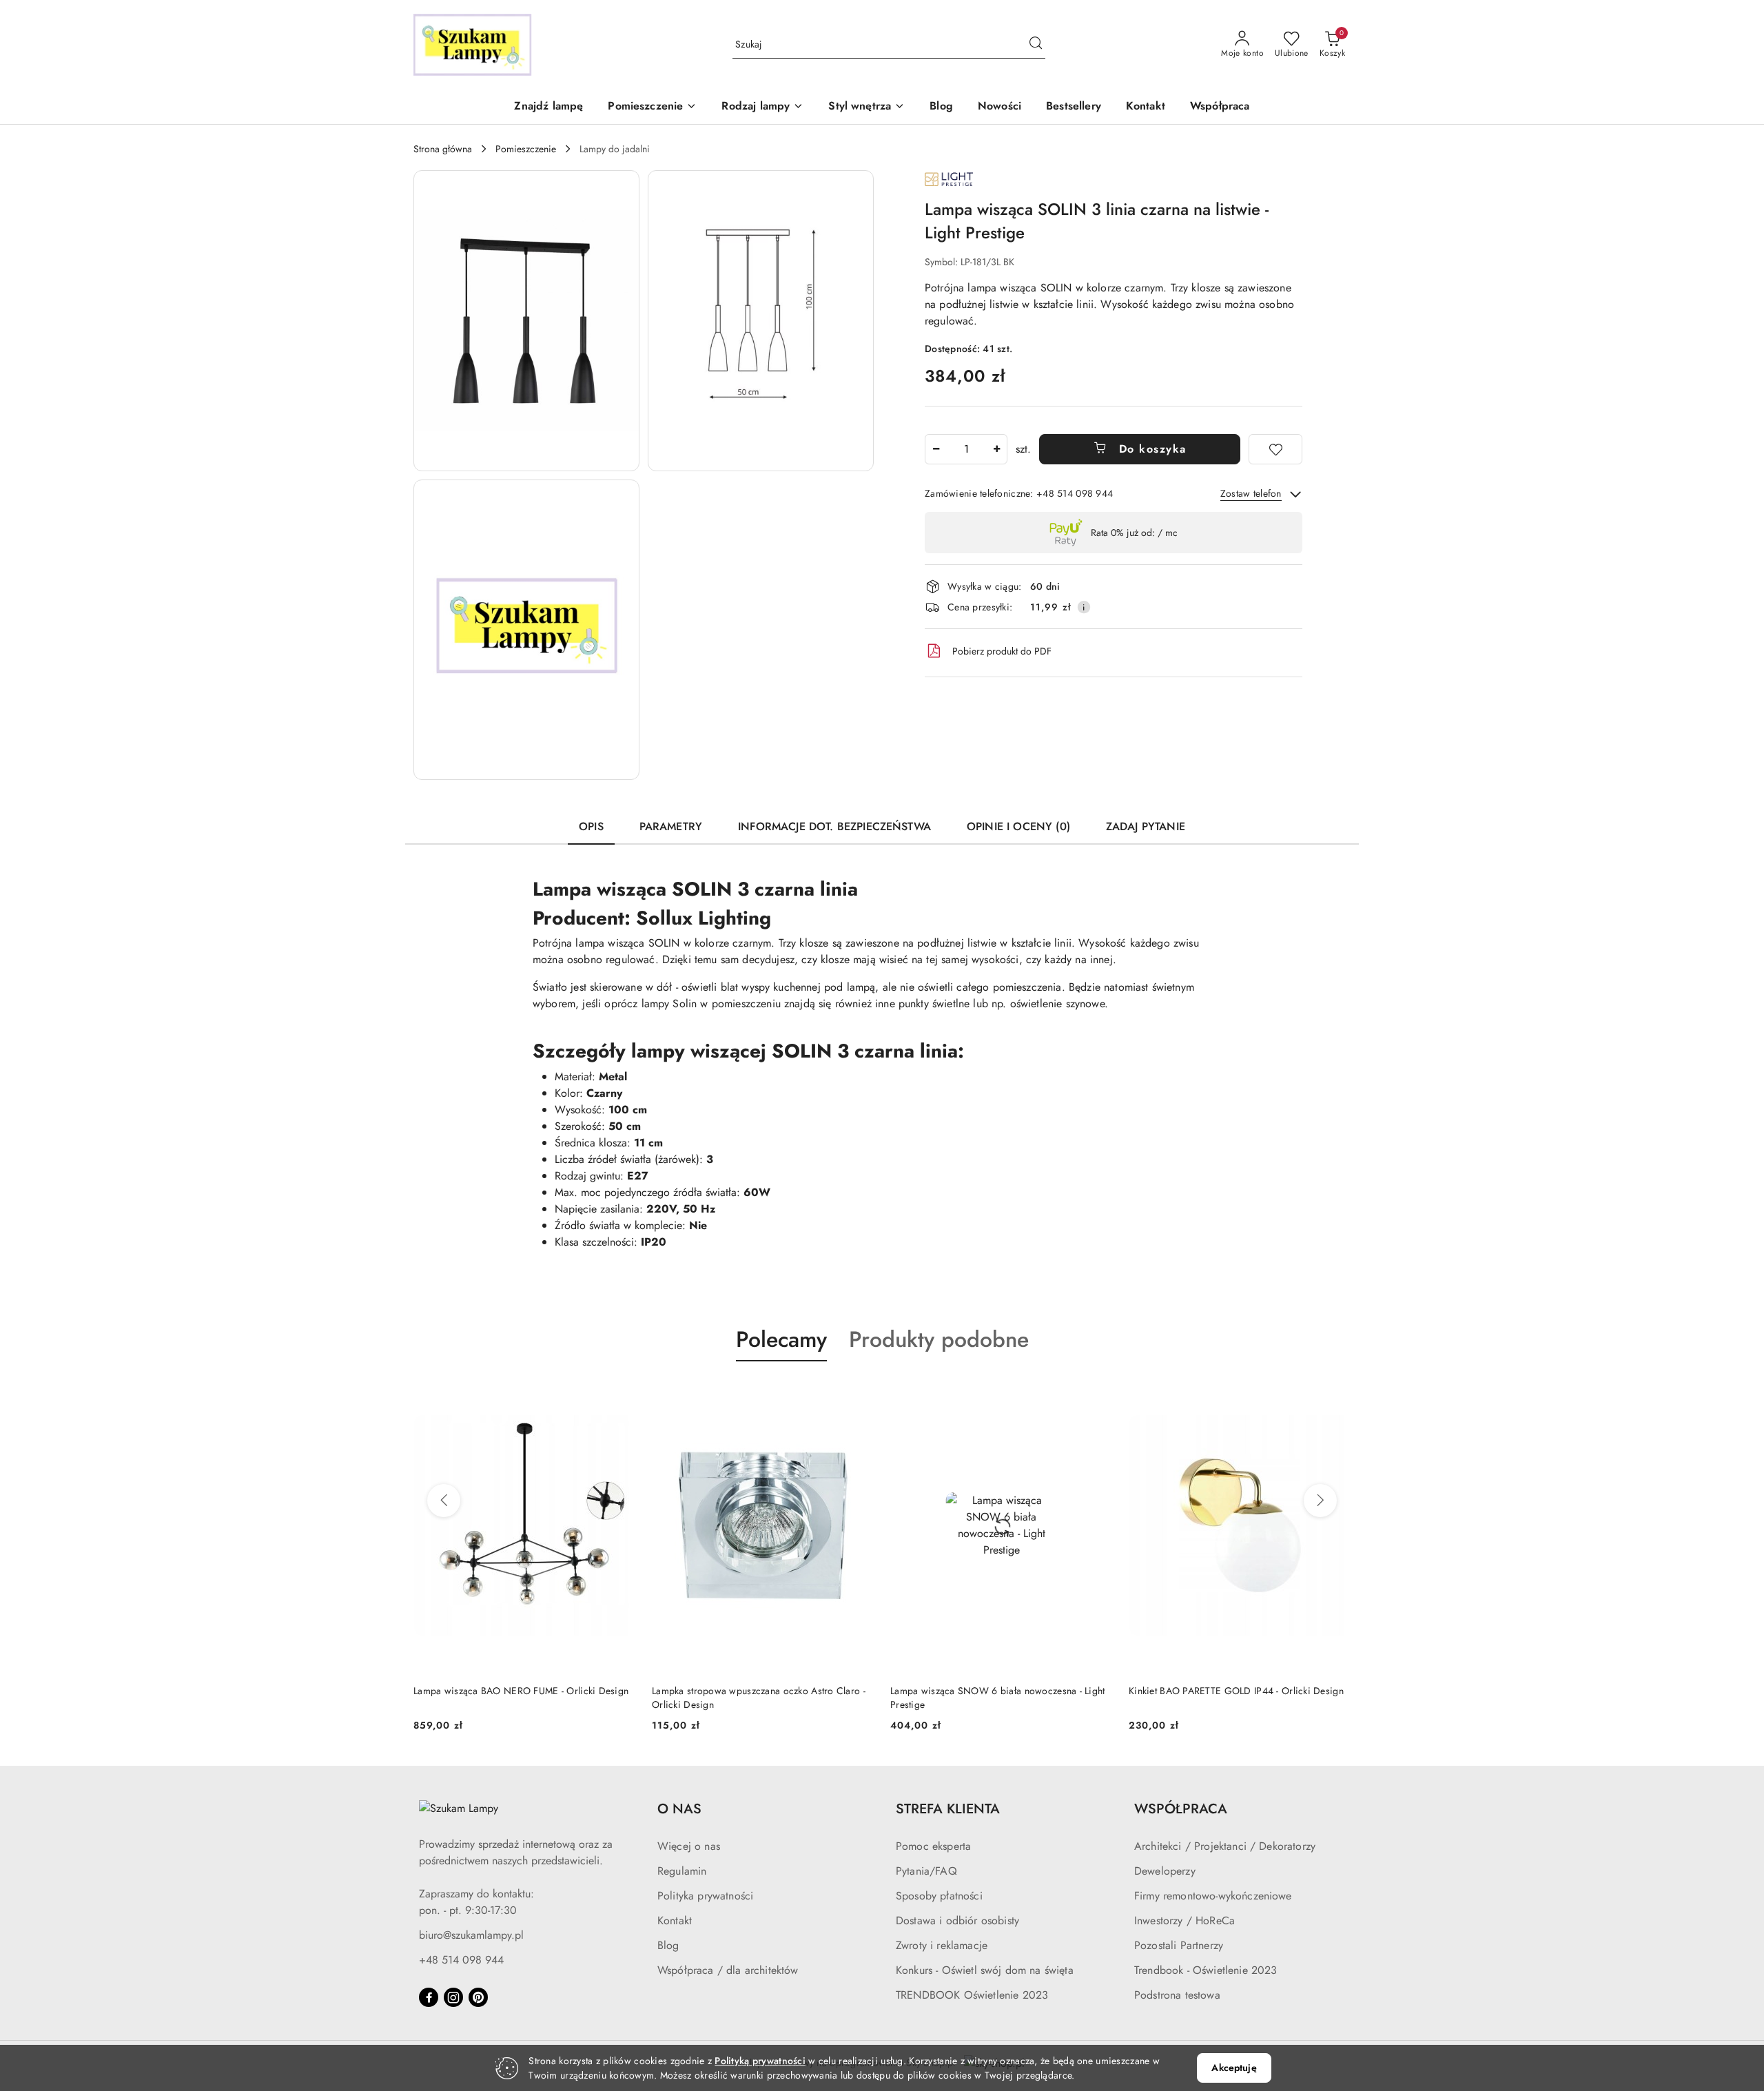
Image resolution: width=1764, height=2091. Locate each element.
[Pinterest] (478, 1997)
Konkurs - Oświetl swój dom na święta (985, 1970)
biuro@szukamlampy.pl (471, 1935)
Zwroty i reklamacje (942, 1945)
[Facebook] (429, 1997)
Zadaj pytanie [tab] (1146, 826)
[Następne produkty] (1320, 1501)
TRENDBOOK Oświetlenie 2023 (972, 1995)
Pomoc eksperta (933, 1846)
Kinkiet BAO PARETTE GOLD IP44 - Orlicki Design (1236, 1691)
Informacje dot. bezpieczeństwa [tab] (834, 826)
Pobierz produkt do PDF (1002, 651)
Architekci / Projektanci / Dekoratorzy (1225, 1846)
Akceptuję (1234, 2068)
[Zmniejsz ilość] (936, 449)
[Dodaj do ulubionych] (1275, 449)
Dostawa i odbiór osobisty (957, 1920)
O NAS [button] (679, 1809)
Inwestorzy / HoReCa (1184, 1920)
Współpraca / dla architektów (728, 1970)
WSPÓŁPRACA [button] (1181, 1809)
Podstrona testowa (1177, 1995)
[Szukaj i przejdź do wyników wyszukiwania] (1036, 45)
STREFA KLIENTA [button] (948, 1809)
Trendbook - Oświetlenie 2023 (1206, 1970)
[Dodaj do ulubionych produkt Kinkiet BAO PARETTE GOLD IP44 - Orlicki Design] (1335, 1394)
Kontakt (675, 1920)
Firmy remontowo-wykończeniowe (1213, 1896)
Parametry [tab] (671, 826)
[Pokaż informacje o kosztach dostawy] (1084, 607)
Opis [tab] (591, 826)
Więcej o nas (689, 1846)
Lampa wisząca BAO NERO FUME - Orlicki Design (521, 1691)
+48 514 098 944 (461, 1960)
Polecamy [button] (781, 1339)
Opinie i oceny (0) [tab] (1018, 826)
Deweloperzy (1165, 1871)
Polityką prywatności (760, 2061)
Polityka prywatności (705, 1896)
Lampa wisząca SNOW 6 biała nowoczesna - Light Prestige (998, 1698)
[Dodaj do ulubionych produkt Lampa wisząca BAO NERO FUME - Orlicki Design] (619, 1394)
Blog (668, 1945)
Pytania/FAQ (926, 1871)
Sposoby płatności (939, 1896)
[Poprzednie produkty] (444, 1501)
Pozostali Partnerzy (1179, 1945)
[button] (652, 107)
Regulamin (682, 1871)
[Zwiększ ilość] (996, 449)
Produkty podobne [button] (939, 1339)
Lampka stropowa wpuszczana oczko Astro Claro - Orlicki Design (759, 1698)
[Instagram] (453, 1997)
